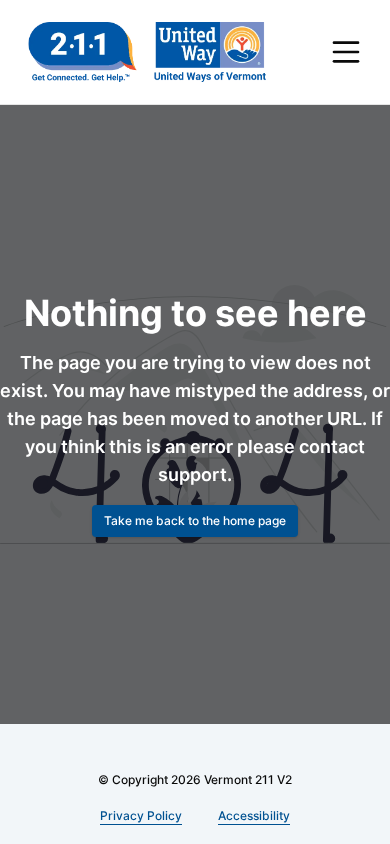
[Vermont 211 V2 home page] (147, 52)
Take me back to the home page (195, 520)
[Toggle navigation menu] (346, 52)
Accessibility (251, 815)
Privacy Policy (142, 815)
